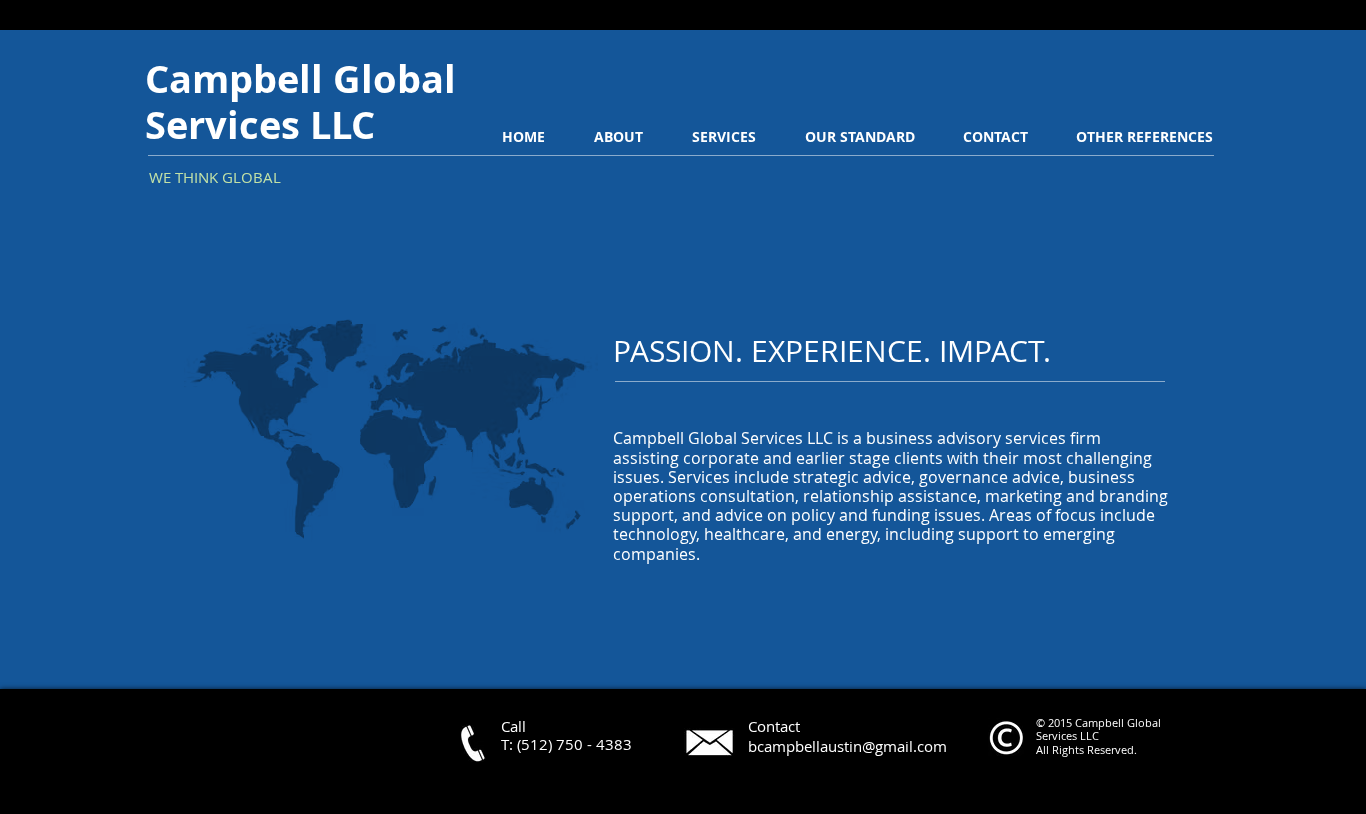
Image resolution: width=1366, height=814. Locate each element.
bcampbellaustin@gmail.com (847, 746)
